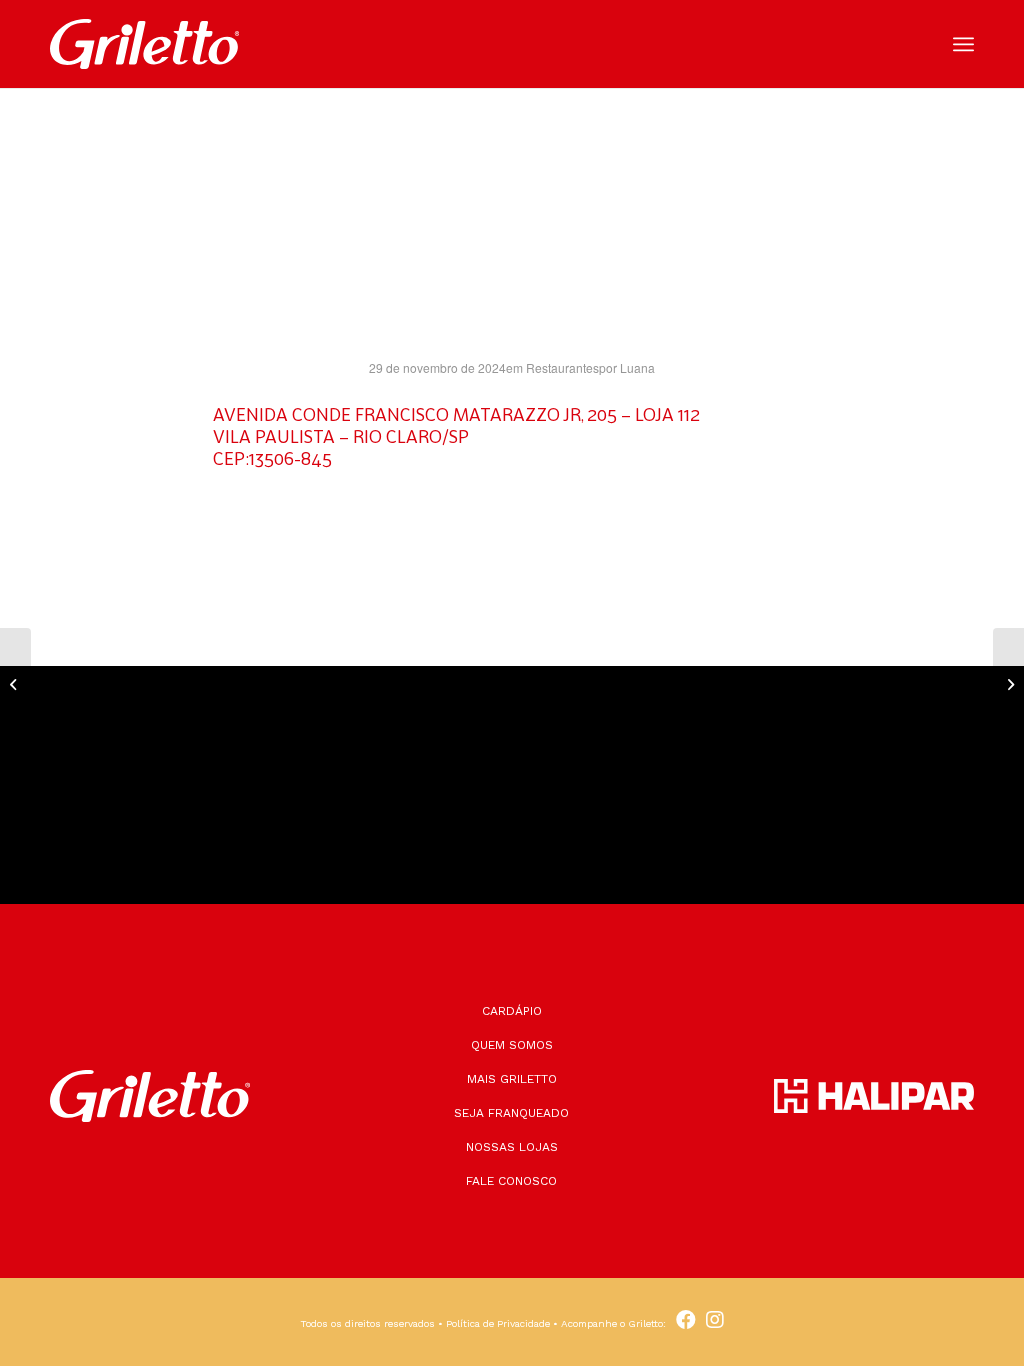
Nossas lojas (512, 1147)
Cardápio (512, 1011)
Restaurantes (562, 367)
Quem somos (512, 1045)
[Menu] (963, 44)
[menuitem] (963, 44)
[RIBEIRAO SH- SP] (15, 683)
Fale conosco (511, 1181)
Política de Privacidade (498, 1323)
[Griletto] (144, 44)
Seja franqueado (511, 1113)
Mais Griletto (512, 1079)
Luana (637, 367)
